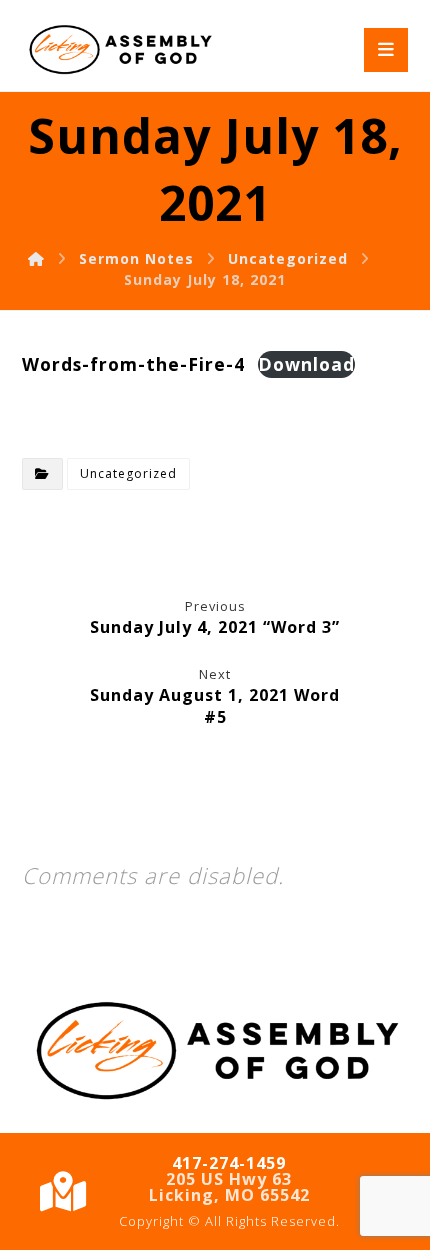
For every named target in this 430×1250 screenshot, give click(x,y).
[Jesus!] (119, 50)
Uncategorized (128, 473)
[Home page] (36, 258)
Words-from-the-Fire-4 (133, 364)
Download (306, 364)
